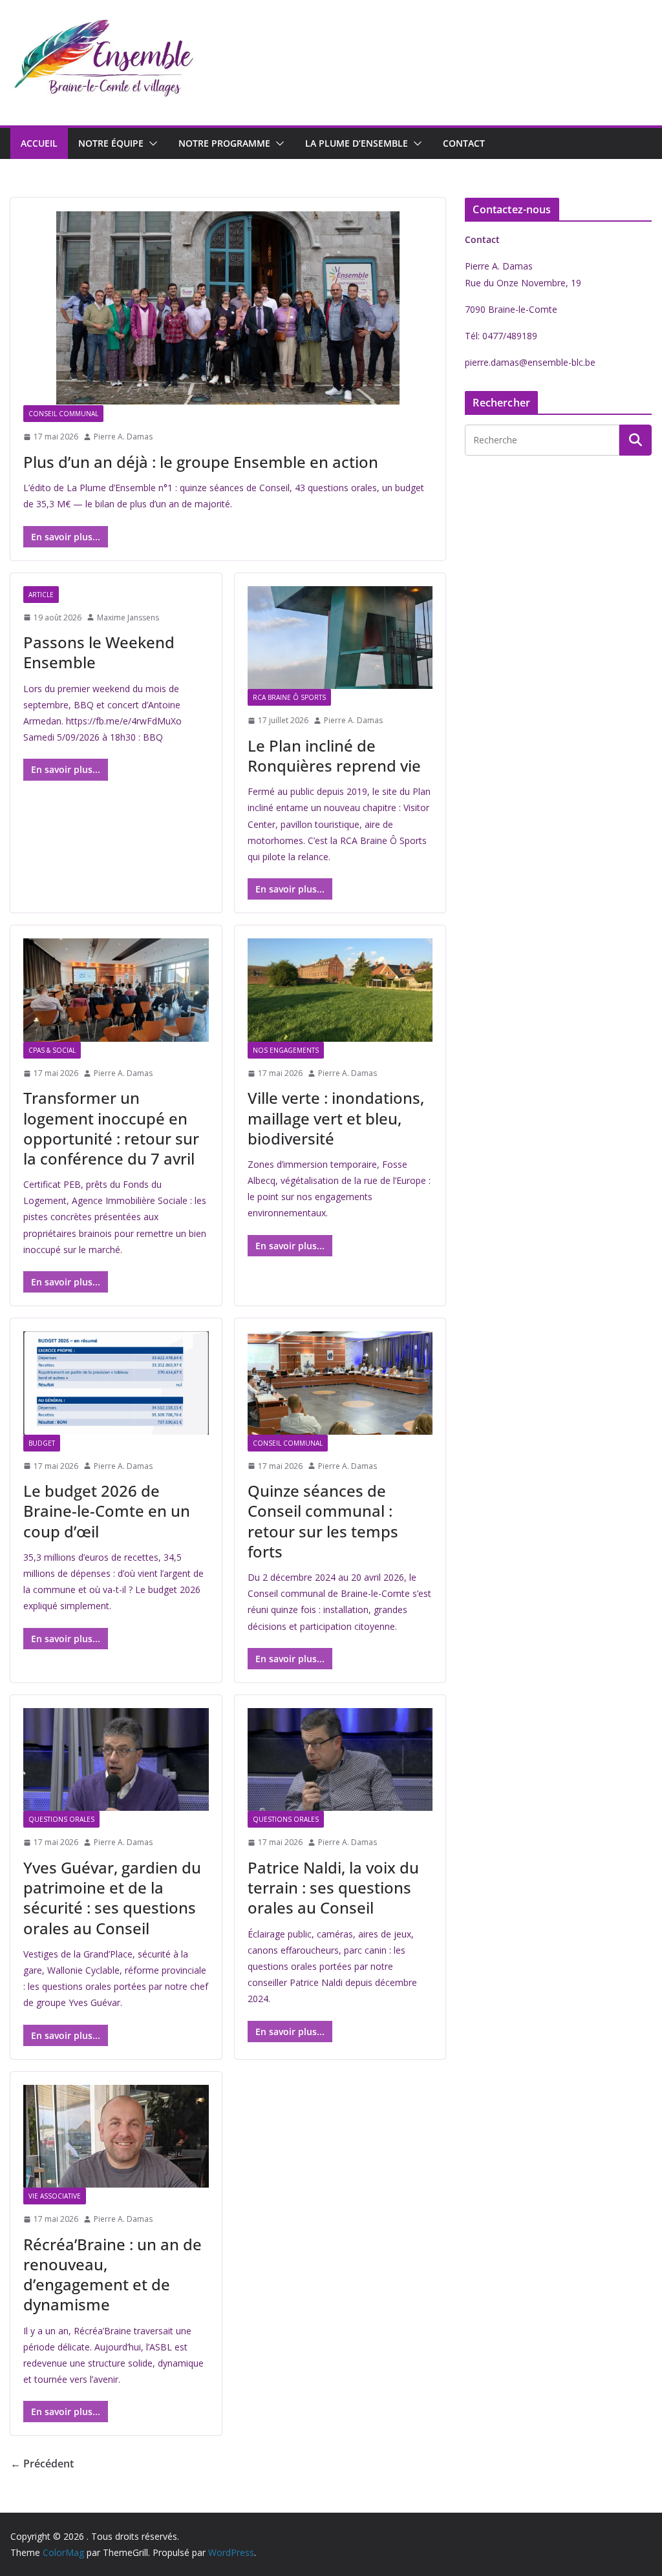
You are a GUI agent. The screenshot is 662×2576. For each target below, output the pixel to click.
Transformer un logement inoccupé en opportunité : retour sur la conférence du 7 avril (111, 1128)
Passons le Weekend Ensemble (99, 652)
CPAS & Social (52, 1050)
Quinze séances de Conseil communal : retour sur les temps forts (323, 1521)
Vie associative (55, 2196)
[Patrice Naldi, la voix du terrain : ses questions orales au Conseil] (340, 1759)
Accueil (39, 143)
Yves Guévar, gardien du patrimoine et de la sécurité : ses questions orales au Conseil (112, 1898)
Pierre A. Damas (123, 437)
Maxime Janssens (128, 618)
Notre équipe (111, 143)
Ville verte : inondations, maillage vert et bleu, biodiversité (336, 1118)
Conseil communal (63, 414)
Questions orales (61, 1819)
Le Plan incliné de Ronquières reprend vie (334, 755)
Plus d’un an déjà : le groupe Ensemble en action (201, 462)
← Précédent (42, 2464)
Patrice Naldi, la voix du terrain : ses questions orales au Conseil (333, 1887)
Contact (464, 143)
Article (41, 595)
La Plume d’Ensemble (357, 143)
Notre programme (224, 143)
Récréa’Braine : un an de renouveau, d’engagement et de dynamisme (112, 2275)
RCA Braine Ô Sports (289, 697)
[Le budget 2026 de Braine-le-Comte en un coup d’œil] (116, 1383)
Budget (42, 1443)
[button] (151, 143)
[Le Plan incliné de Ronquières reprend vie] (340, 638)
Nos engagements (286, 1050)
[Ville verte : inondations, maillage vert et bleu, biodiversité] (340, 990)
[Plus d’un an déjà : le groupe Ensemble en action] (228, 308)
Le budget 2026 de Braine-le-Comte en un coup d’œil (107, 1511)
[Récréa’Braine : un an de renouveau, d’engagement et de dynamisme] (116, 2136)
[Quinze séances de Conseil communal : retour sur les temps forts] (340, 1383)
